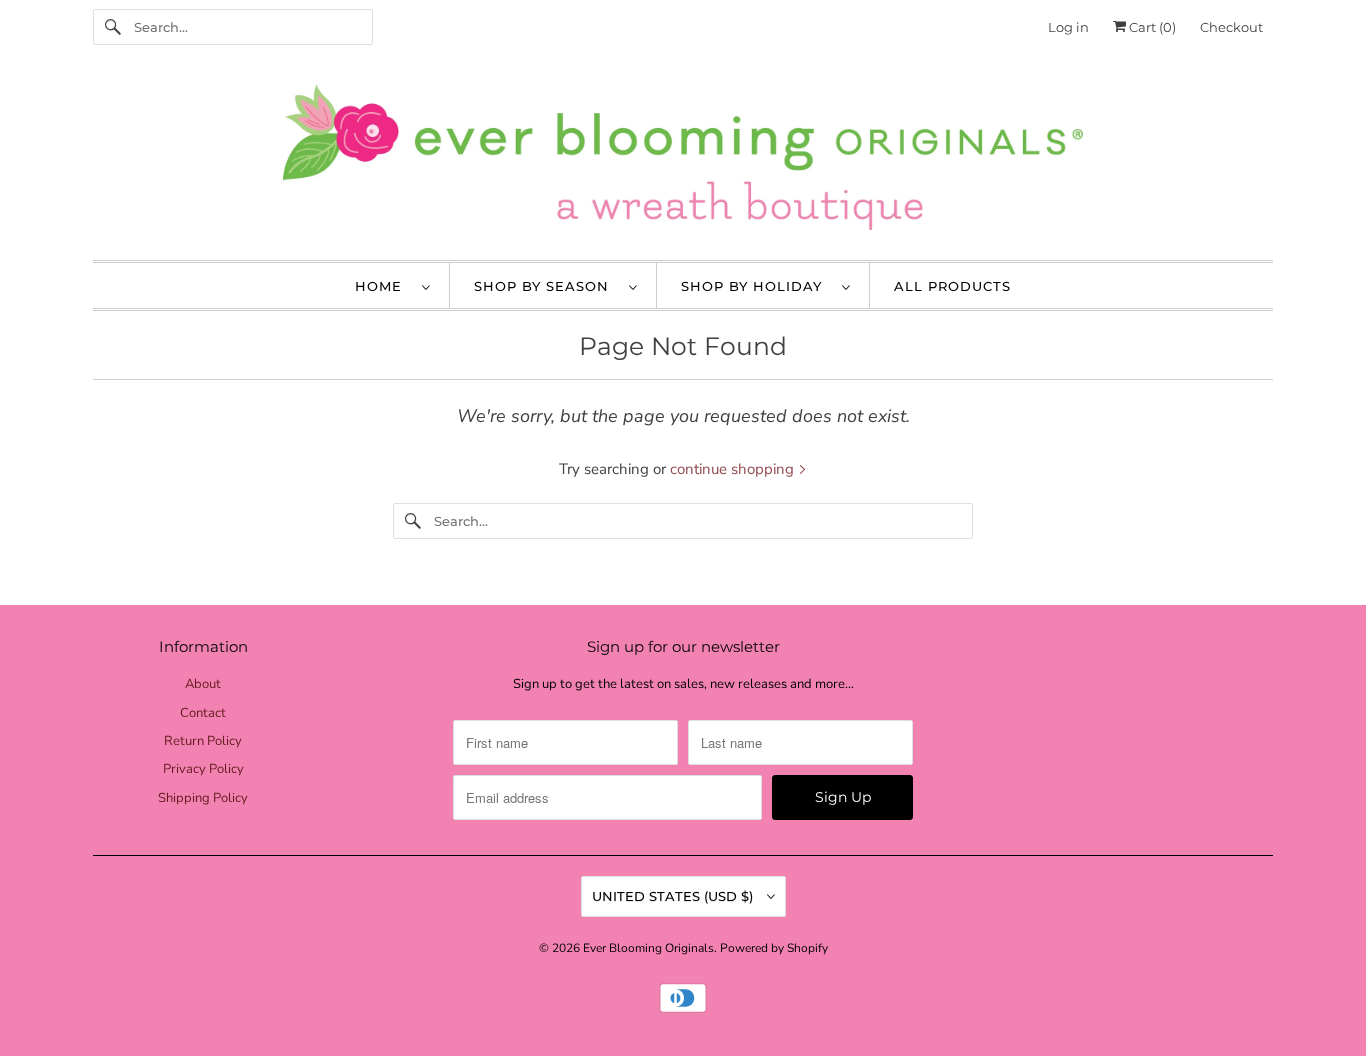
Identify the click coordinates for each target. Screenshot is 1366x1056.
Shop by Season (546, 286)
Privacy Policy (203, 769)
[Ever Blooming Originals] (683, 162)
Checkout (1231, 27)
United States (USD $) (674, 896)
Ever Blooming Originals (648, 948)
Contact (203, 713)
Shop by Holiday (756, 286)
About (203, 684)
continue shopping (734, 469)
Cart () (1151, 27)
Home (383, 286)
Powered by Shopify (774, 948)
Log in (1068, 27)
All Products (952, 286)
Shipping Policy (203, 798)
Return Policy (203, 741)
